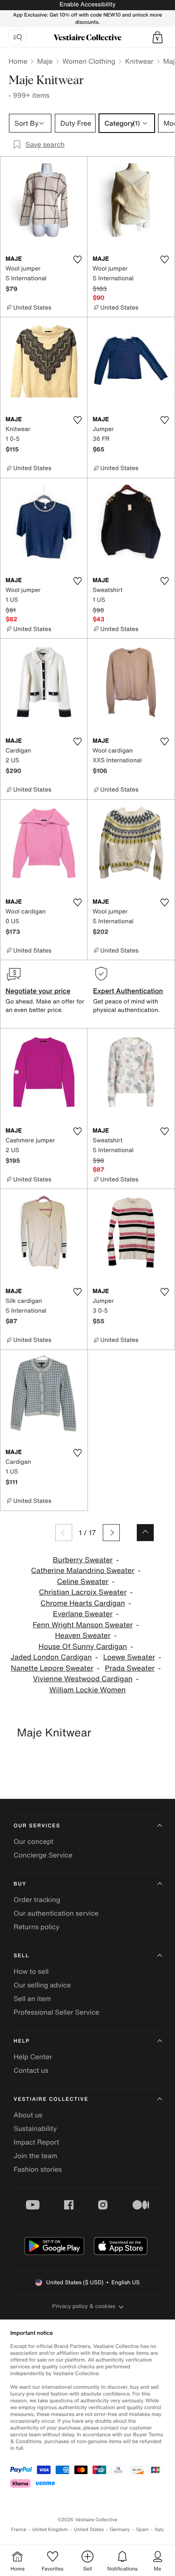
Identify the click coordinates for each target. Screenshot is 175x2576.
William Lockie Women (87, 1690)
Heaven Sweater (83, 1636)
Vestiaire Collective (51, 2099)
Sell (21, 1956)
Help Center (33, 2057)
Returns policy (37, 1927)
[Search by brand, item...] (17, 37)
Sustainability (35, 2128)
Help (22, 2041)
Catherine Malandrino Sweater (83, 1571)
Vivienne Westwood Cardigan (83, 1679)
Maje (45, 61)
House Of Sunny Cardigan (83, 1647)
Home (18, 61)
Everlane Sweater (83, 1614)
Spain (142, 2529)
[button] (158, 37)
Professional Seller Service (56, 2012)
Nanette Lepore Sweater (52, 1668)
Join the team (35, 2156)
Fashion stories (38, 2169)
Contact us (31, 2070)
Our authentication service (56, 1913)
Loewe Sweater (129, 1657)
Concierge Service (43, 1855)
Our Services (37, 1826)
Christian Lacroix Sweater (83, 1592)
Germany (120, 2529)
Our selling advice (42, 1985)
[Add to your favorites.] (77, 259)
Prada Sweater (130, 1668)
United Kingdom (50, 2529)
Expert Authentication (128, 991)
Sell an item (32, 1998)
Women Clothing (89, 61)
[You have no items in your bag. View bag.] (158, 37)
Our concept (34, 1841)
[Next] (111, 1533)
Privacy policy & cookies (84, 2306)
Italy (159, 2529)
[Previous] (64, 1533)
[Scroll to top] (145, 1533)
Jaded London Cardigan (51, 1657)
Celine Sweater (83, 1582)
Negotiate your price (38, 991)
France (19, 2529)
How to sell (31, 1971)
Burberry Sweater (83, 1560)
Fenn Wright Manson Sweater (83, 1625)
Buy (20, 1884)
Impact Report (36, 2142)
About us (28, 2115)
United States (89, 2529)
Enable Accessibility (87, 4)
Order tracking (37, 1900)
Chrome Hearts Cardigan (83, 1603)
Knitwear (139, 61)
